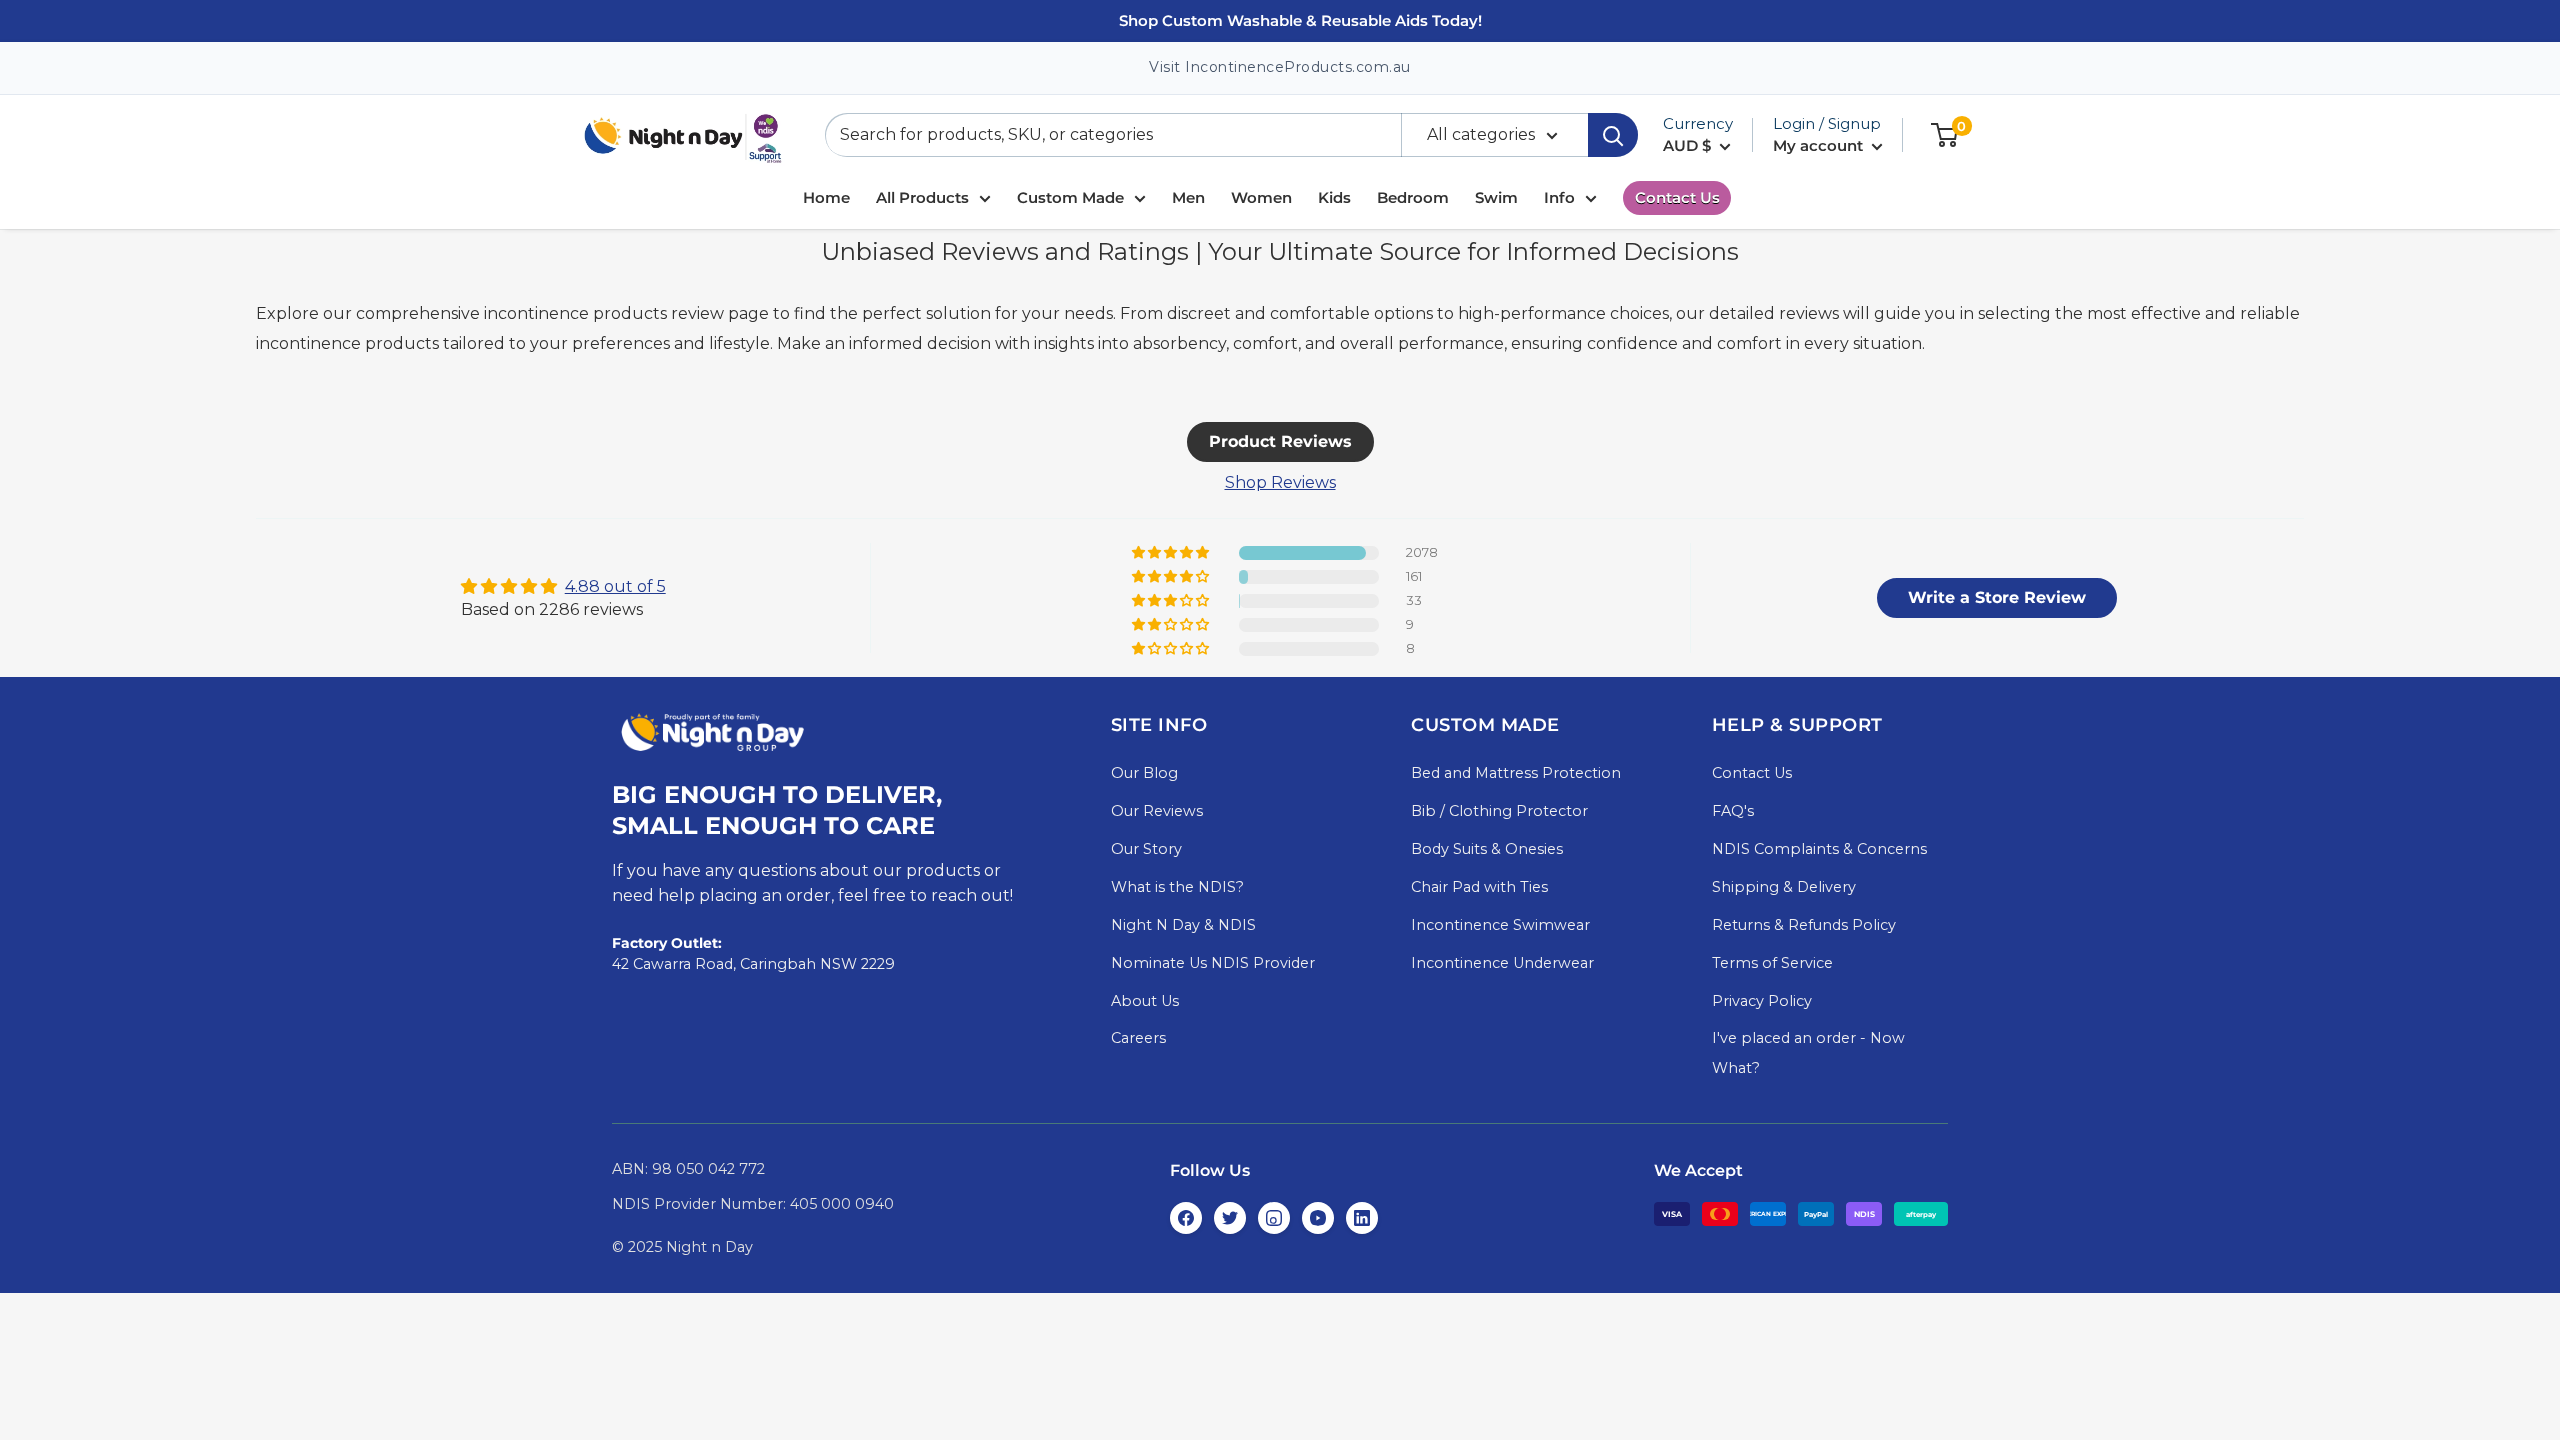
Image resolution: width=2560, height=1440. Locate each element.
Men (1188, 197)
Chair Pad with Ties (1479, 887)
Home (826, 197)
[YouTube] (1318, 1218)
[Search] (1613, 135)
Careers (1138, 1038)
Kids (1334, 197)
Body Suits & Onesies (1487, 849)
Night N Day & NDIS (1183, 925)
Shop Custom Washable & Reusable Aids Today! (1300, 20)
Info (1559, 197)
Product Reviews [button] (1280, 441)
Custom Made (1070, 197)
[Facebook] (1186, 1218)
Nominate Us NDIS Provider (1213, 963)
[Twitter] (1230, 1218)
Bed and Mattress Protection (1516, 773)
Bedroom (1413, 197)
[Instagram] (1274, 1218)
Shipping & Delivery (1784, 887)
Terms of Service (1772, 963)
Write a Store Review (1997, 597)
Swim (1496, 197)
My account (1820, 145)
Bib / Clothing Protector (1499, 811)
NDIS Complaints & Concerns (1819, 849)
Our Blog (1144, 773)
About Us (1145, 1001)
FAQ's (1733, 811)
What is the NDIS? (1177, 887)
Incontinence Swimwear (1500, 925)
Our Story (1146, 849)
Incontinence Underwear (1502, 963)
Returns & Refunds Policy (1804, 925)
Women (1261, 197)
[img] (563, 586)
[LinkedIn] (1362, 1218)
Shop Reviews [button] (1280, 482)
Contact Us (1677, 197)
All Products (922, 197)
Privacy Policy (1762, 1001)
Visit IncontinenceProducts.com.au (1280, 67)
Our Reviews (1157, 811)
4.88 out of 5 (615, 586)
